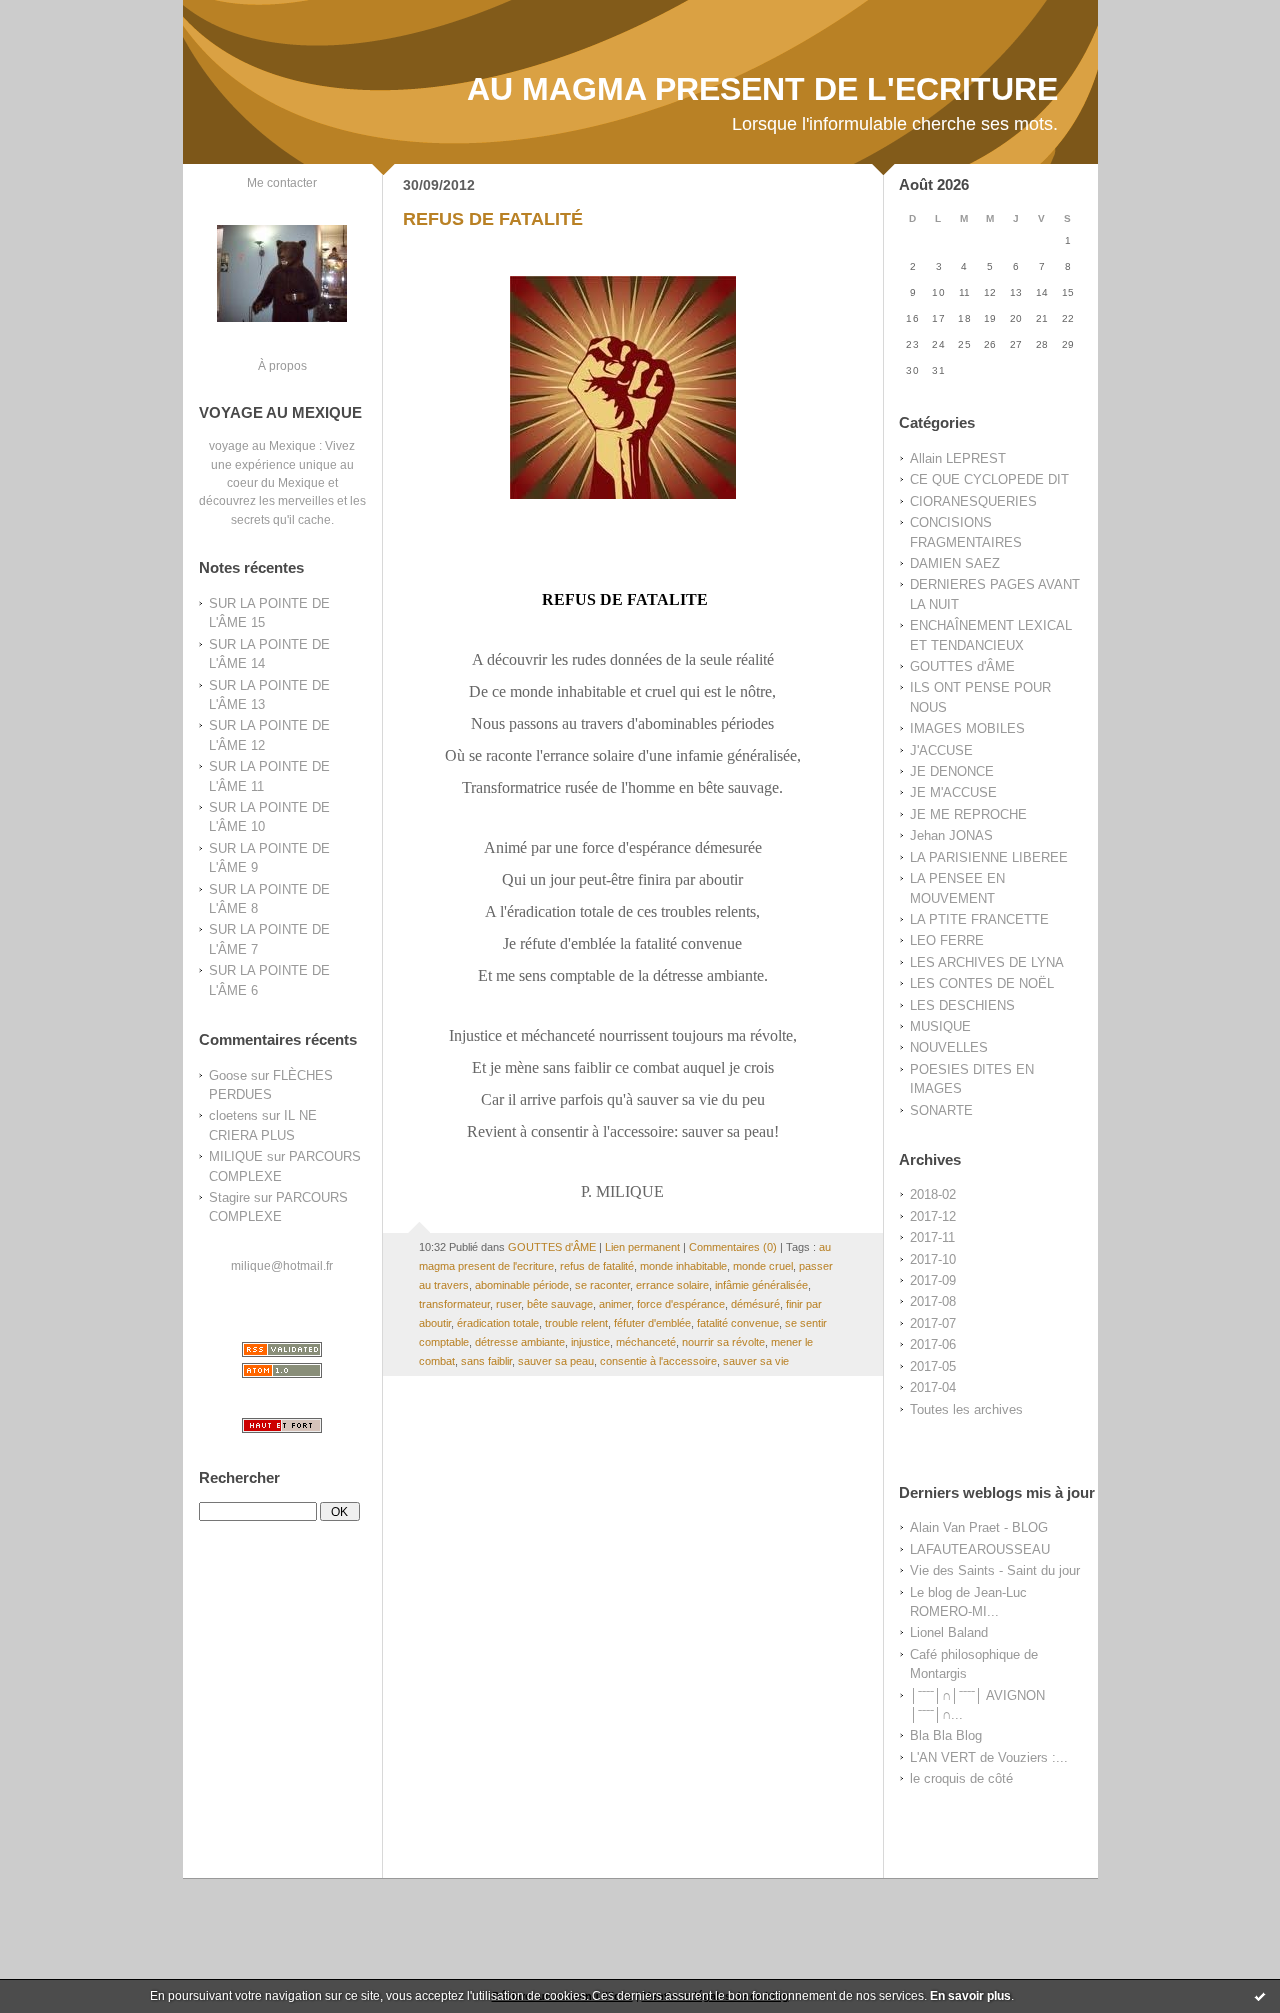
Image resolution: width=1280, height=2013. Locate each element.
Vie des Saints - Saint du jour (995, 1570)
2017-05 (933, 1366)
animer (615, 1304)
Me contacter (282, 182)
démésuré (755, 1304)
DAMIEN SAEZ (955, 563)
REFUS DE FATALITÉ (493, 219)
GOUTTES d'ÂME (962, 666)
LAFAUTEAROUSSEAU (980, 1549)
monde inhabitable (683, 1266)
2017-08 (933, 1301)
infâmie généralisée (761, 1285)
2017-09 (933, 1280)
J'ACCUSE (941, 750)
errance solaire (672, 1285)
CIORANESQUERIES (973, 501)
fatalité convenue (738, 1323)
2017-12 (933, 1216)
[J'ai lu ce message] (1260, 1996)
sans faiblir (486, 1361)
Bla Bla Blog (946, 1735)
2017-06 (933, 1344)
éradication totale (498, 1323)
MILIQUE (236, 1156)
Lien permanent (642, 1247)
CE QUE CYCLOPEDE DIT (989, 479)
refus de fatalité (597, 1266)
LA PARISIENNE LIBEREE (989, 857)
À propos (282, 365)
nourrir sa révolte (723, 1342)
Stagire (229, 1197)
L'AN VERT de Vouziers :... (989, 1757)
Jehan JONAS (951, 835)
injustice (590, 1342)
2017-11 (932, 1237)
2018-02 (933, 1194)
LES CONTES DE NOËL (982, 983)
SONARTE (941, 1110)
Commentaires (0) (733, 1247)
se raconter (602, 1285)
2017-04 (933, 1387)
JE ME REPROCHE (968, 814)
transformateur (454, 1304)
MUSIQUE (940, 1026)
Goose (228, 1075)
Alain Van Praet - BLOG (979, 1527)
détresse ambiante (520, 1342)
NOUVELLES (949, 1047)
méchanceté (646, 1342)
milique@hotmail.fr (282, 1265)
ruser (508, 1304)
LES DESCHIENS (962, 1005)
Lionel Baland (949, 1632)
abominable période (522, 1285)
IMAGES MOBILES (967, 728)
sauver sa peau (556, 1361)
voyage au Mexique (262, 445)
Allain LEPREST (958, 458)
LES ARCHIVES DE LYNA (987, 962)
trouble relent (576, 1323)
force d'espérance (681, 1304)
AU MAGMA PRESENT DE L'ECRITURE (762, 89)
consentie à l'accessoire (658, 1361)
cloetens (233, 1115)
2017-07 (933, 1323)
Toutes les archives (966, 1409)
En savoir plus (970, 1996)
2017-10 (933, 1259)
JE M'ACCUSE (953, 792)
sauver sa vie (756, 1361)
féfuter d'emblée (652, 1323)
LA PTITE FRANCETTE (979, 919)
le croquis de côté (961, 1778)
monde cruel (763, 1266)
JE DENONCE (952, 771)
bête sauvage (560, 1304)
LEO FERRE (947, 940)
